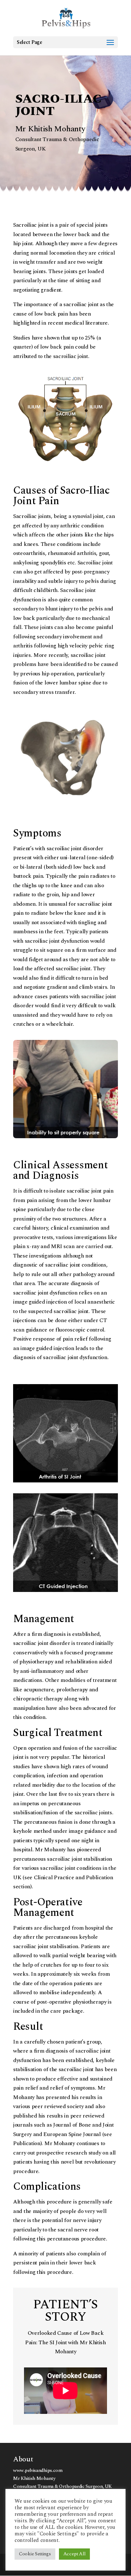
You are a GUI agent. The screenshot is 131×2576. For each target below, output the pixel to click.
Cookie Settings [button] (35, 2554)
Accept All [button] (74, 2554)
